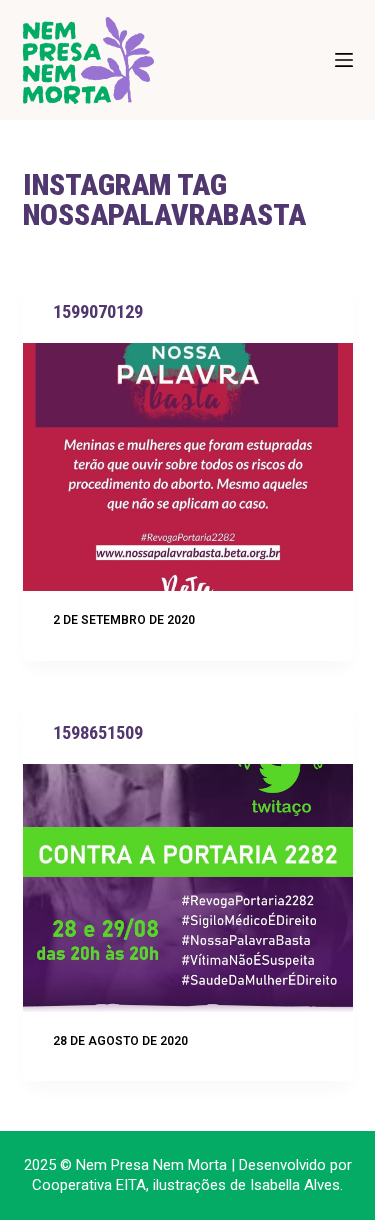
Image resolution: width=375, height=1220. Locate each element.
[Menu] (344, 60)
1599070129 (98, 311)
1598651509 (98, 732)
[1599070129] (188, 467)
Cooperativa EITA (89, 1185)
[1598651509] (188, 888)
